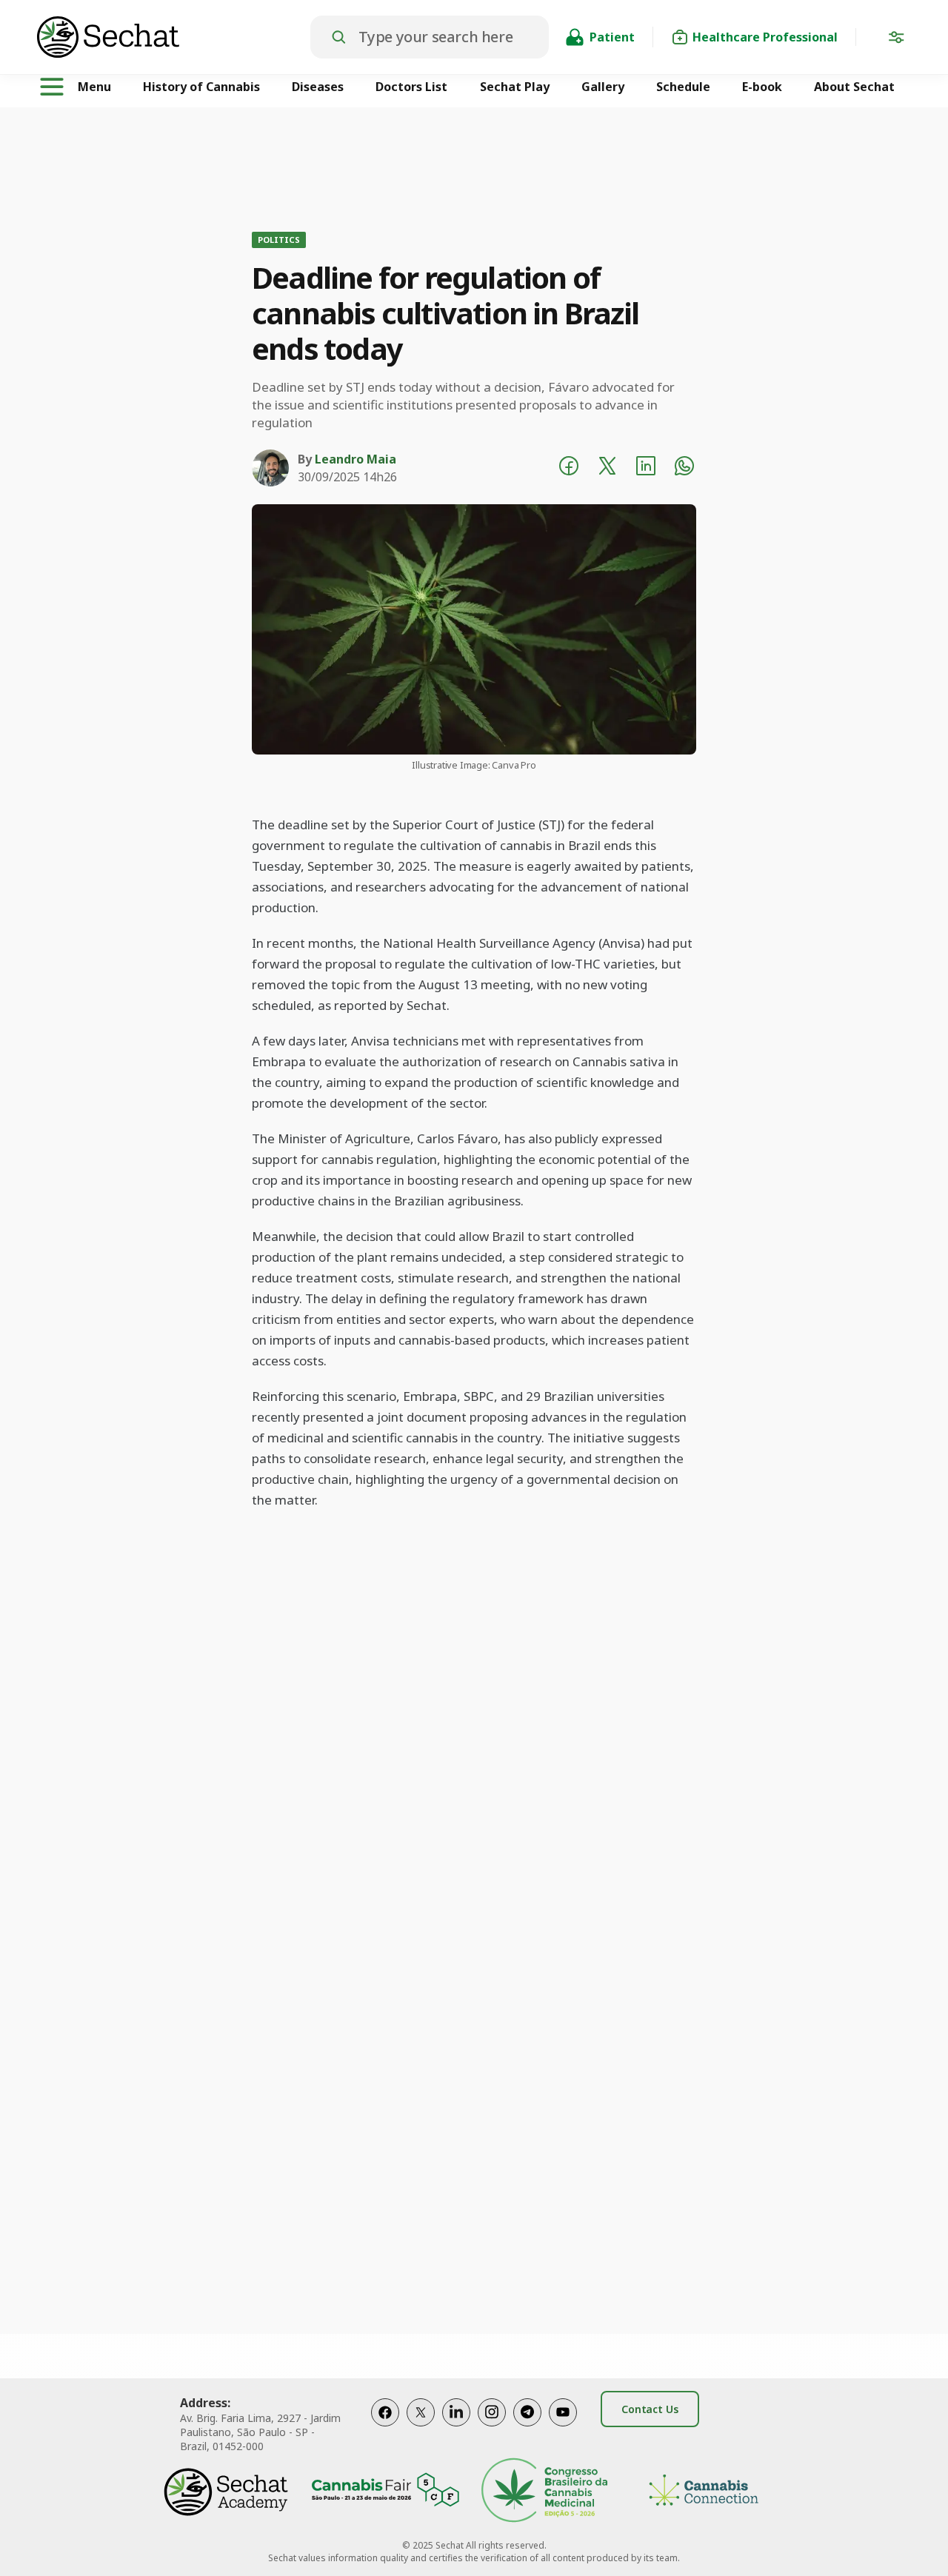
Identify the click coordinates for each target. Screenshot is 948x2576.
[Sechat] (174, 37)
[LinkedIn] (456, 2428)
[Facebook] (385, 2428)
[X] (421, 2428)
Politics (279, 240)
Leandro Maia (355, 459)
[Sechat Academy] (226, 2492)
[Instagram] (492, 2428)
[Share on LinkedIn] (646, 468)
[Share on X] (607, 468)
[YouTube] (563, 2428)
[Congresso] (544, 2492)
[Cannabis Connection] (704, 2492)
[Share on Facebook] (569, 468)
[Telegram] (527, 2428)
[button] (896, 40)
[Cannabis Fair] (385, 2492)
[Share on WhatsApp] (684, 468)
